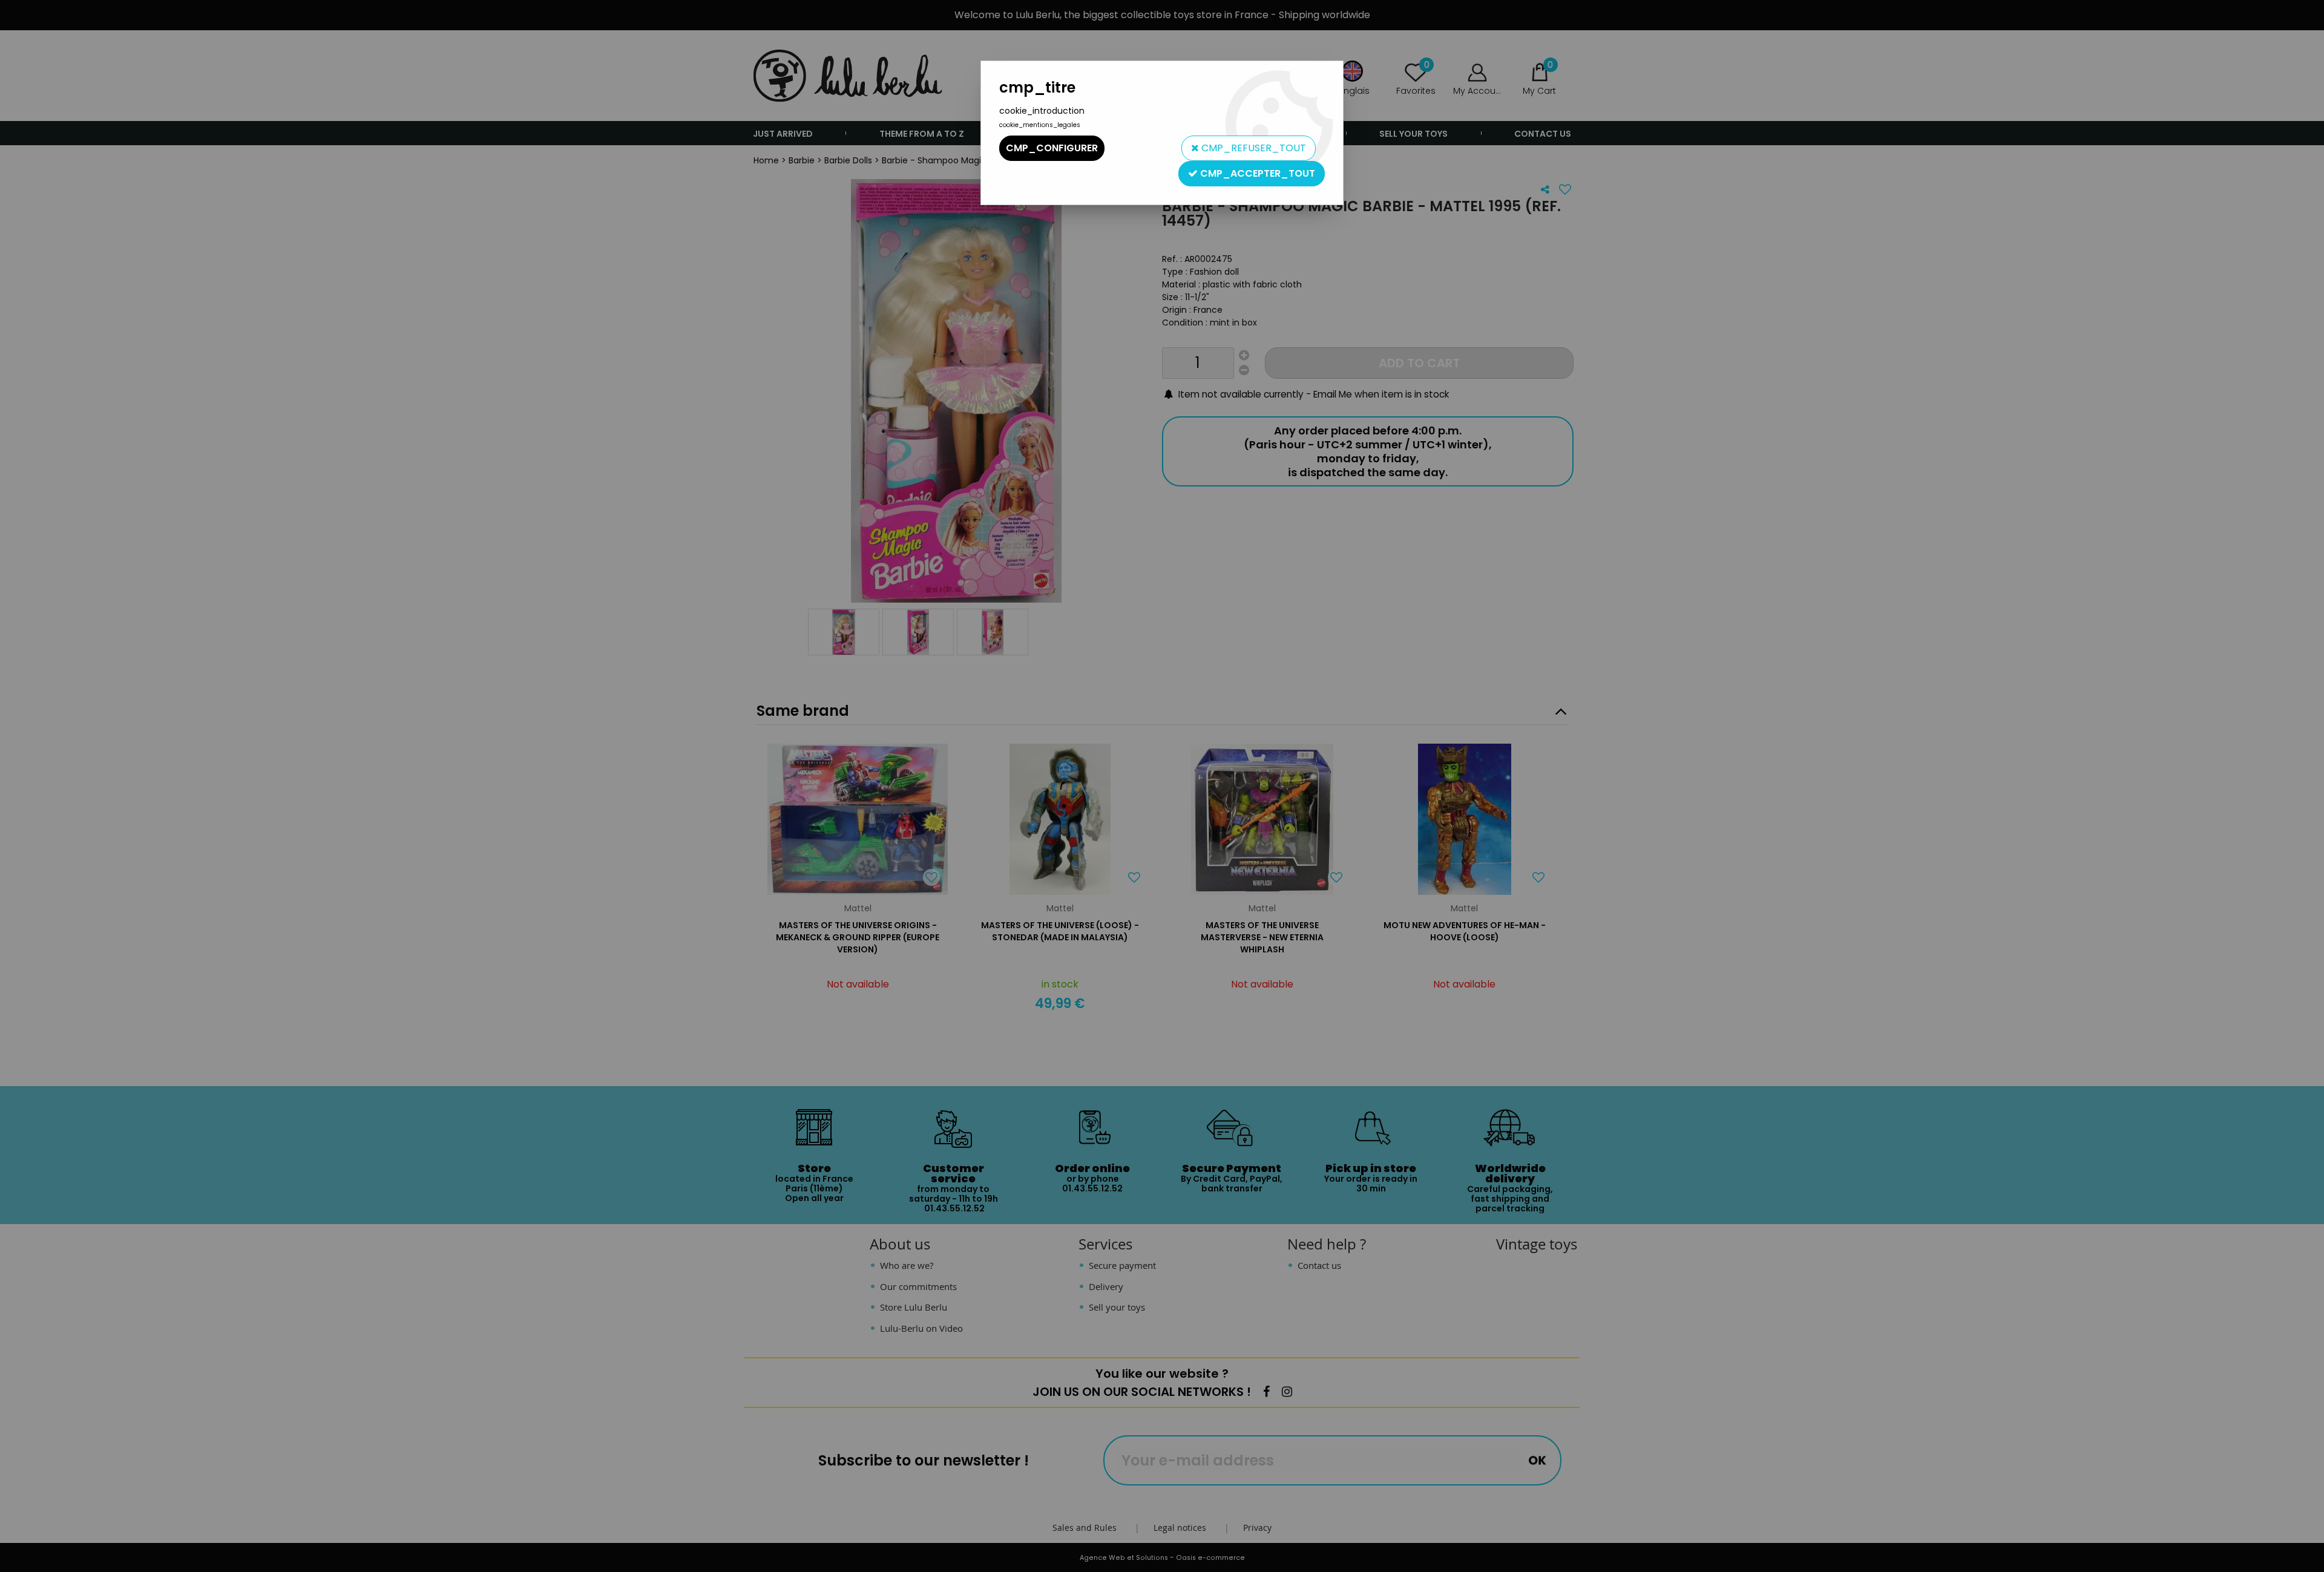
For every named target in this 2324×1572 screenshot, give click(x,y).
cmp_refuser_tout (1252, 148)
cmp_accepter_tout (1256, 173)
